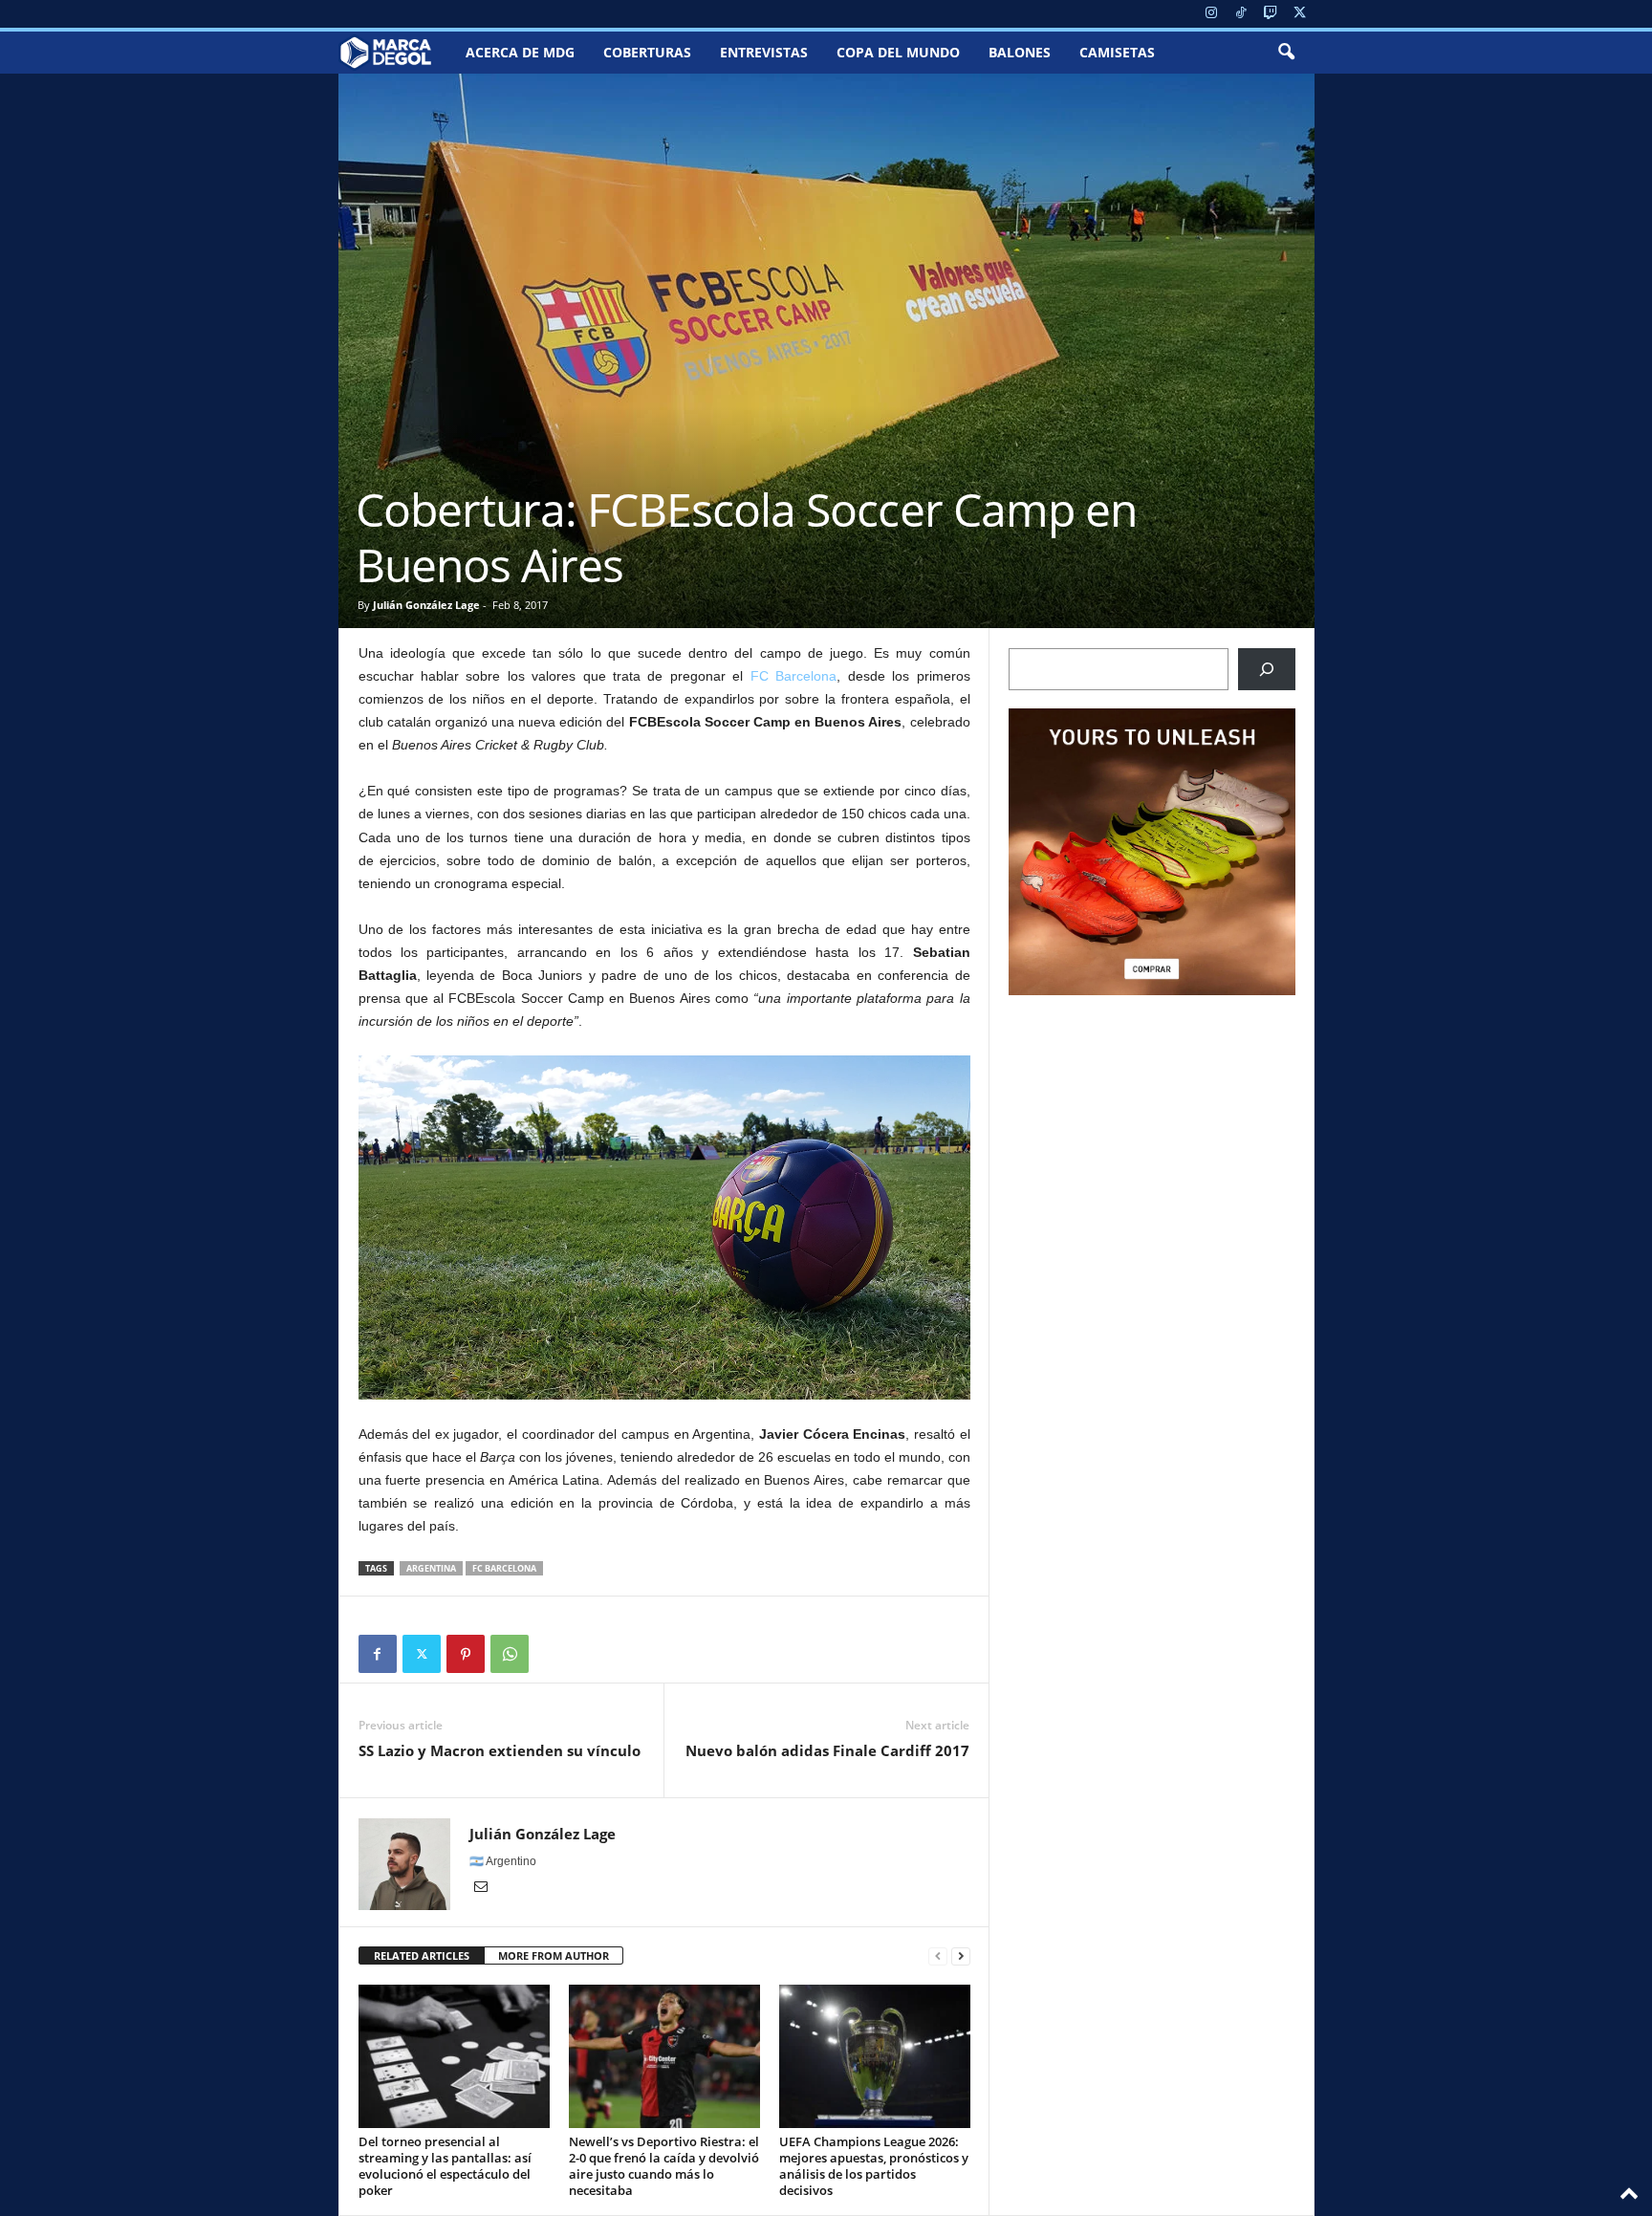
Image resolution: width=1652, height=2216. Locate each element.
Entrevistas (764, 52)
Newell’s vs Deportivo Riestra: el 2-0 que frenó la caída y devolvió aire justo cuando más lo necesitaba (664, 2166)
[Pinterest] (466, 1654)
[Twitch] (1271, 14)
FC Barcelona (793, 676)
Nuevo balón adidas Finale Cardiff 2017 (827, 1750)
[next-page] (961, 1956)
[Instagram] (1211, 14)
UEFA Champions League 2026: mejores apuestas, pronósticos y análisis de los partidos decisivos (874, 2166)
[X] (1300, 14)
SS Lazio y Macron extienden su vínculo (500, 1750)
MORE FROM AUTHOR (554, 1955)
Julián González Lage (426, 605)
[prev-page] (938, 1956)
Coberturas (647, 52)
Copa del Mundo (898, 52)
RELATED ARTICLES (422, 1955)
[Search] (1267, 669)
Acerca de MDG (520, 52)
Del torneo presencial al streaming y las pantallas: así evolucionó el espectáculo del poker (445, 2166)
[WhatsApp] (510, 1654)
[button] (1286, 53)
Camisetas (1117, 52)
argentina (431, 1568)
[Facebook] (378, 1654)
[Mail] (481, 1888)
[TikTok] (1241, 14)
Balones (1020, 52)
